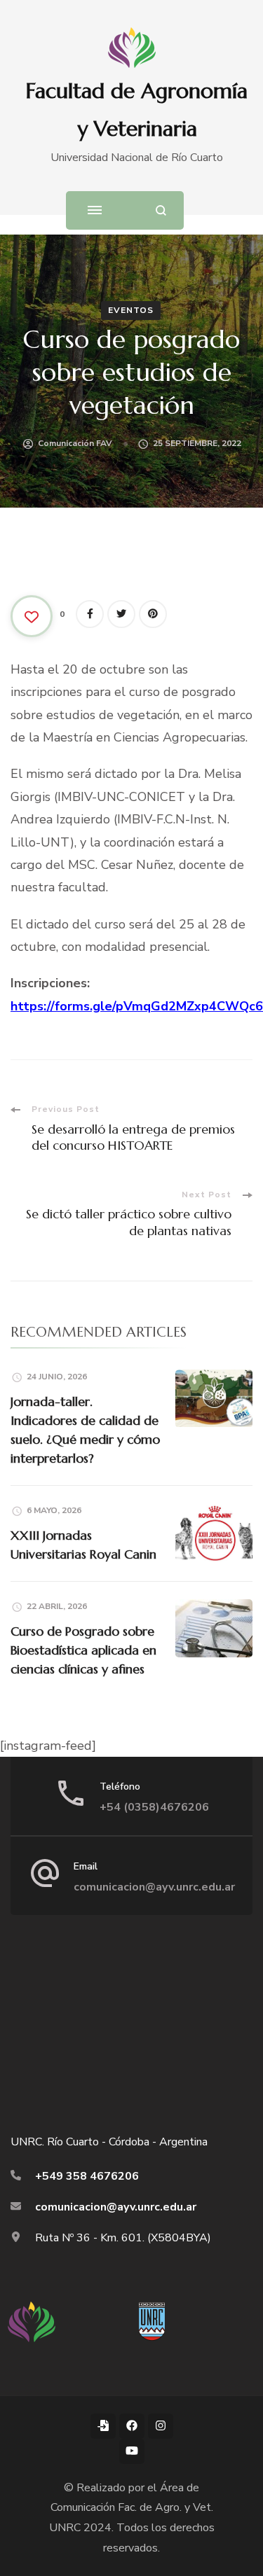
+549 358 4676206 (87, 2176)
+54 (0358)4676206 (154, 1807)
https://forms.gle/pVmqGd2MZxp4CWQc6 (137, 1006)
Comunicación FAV (75, 443)
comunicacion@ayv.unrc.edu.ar (154, 1887)
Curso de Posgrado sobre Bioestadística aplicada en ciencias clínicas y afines (83, 1650)
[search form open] (161, 210)
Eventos (131, 310)
